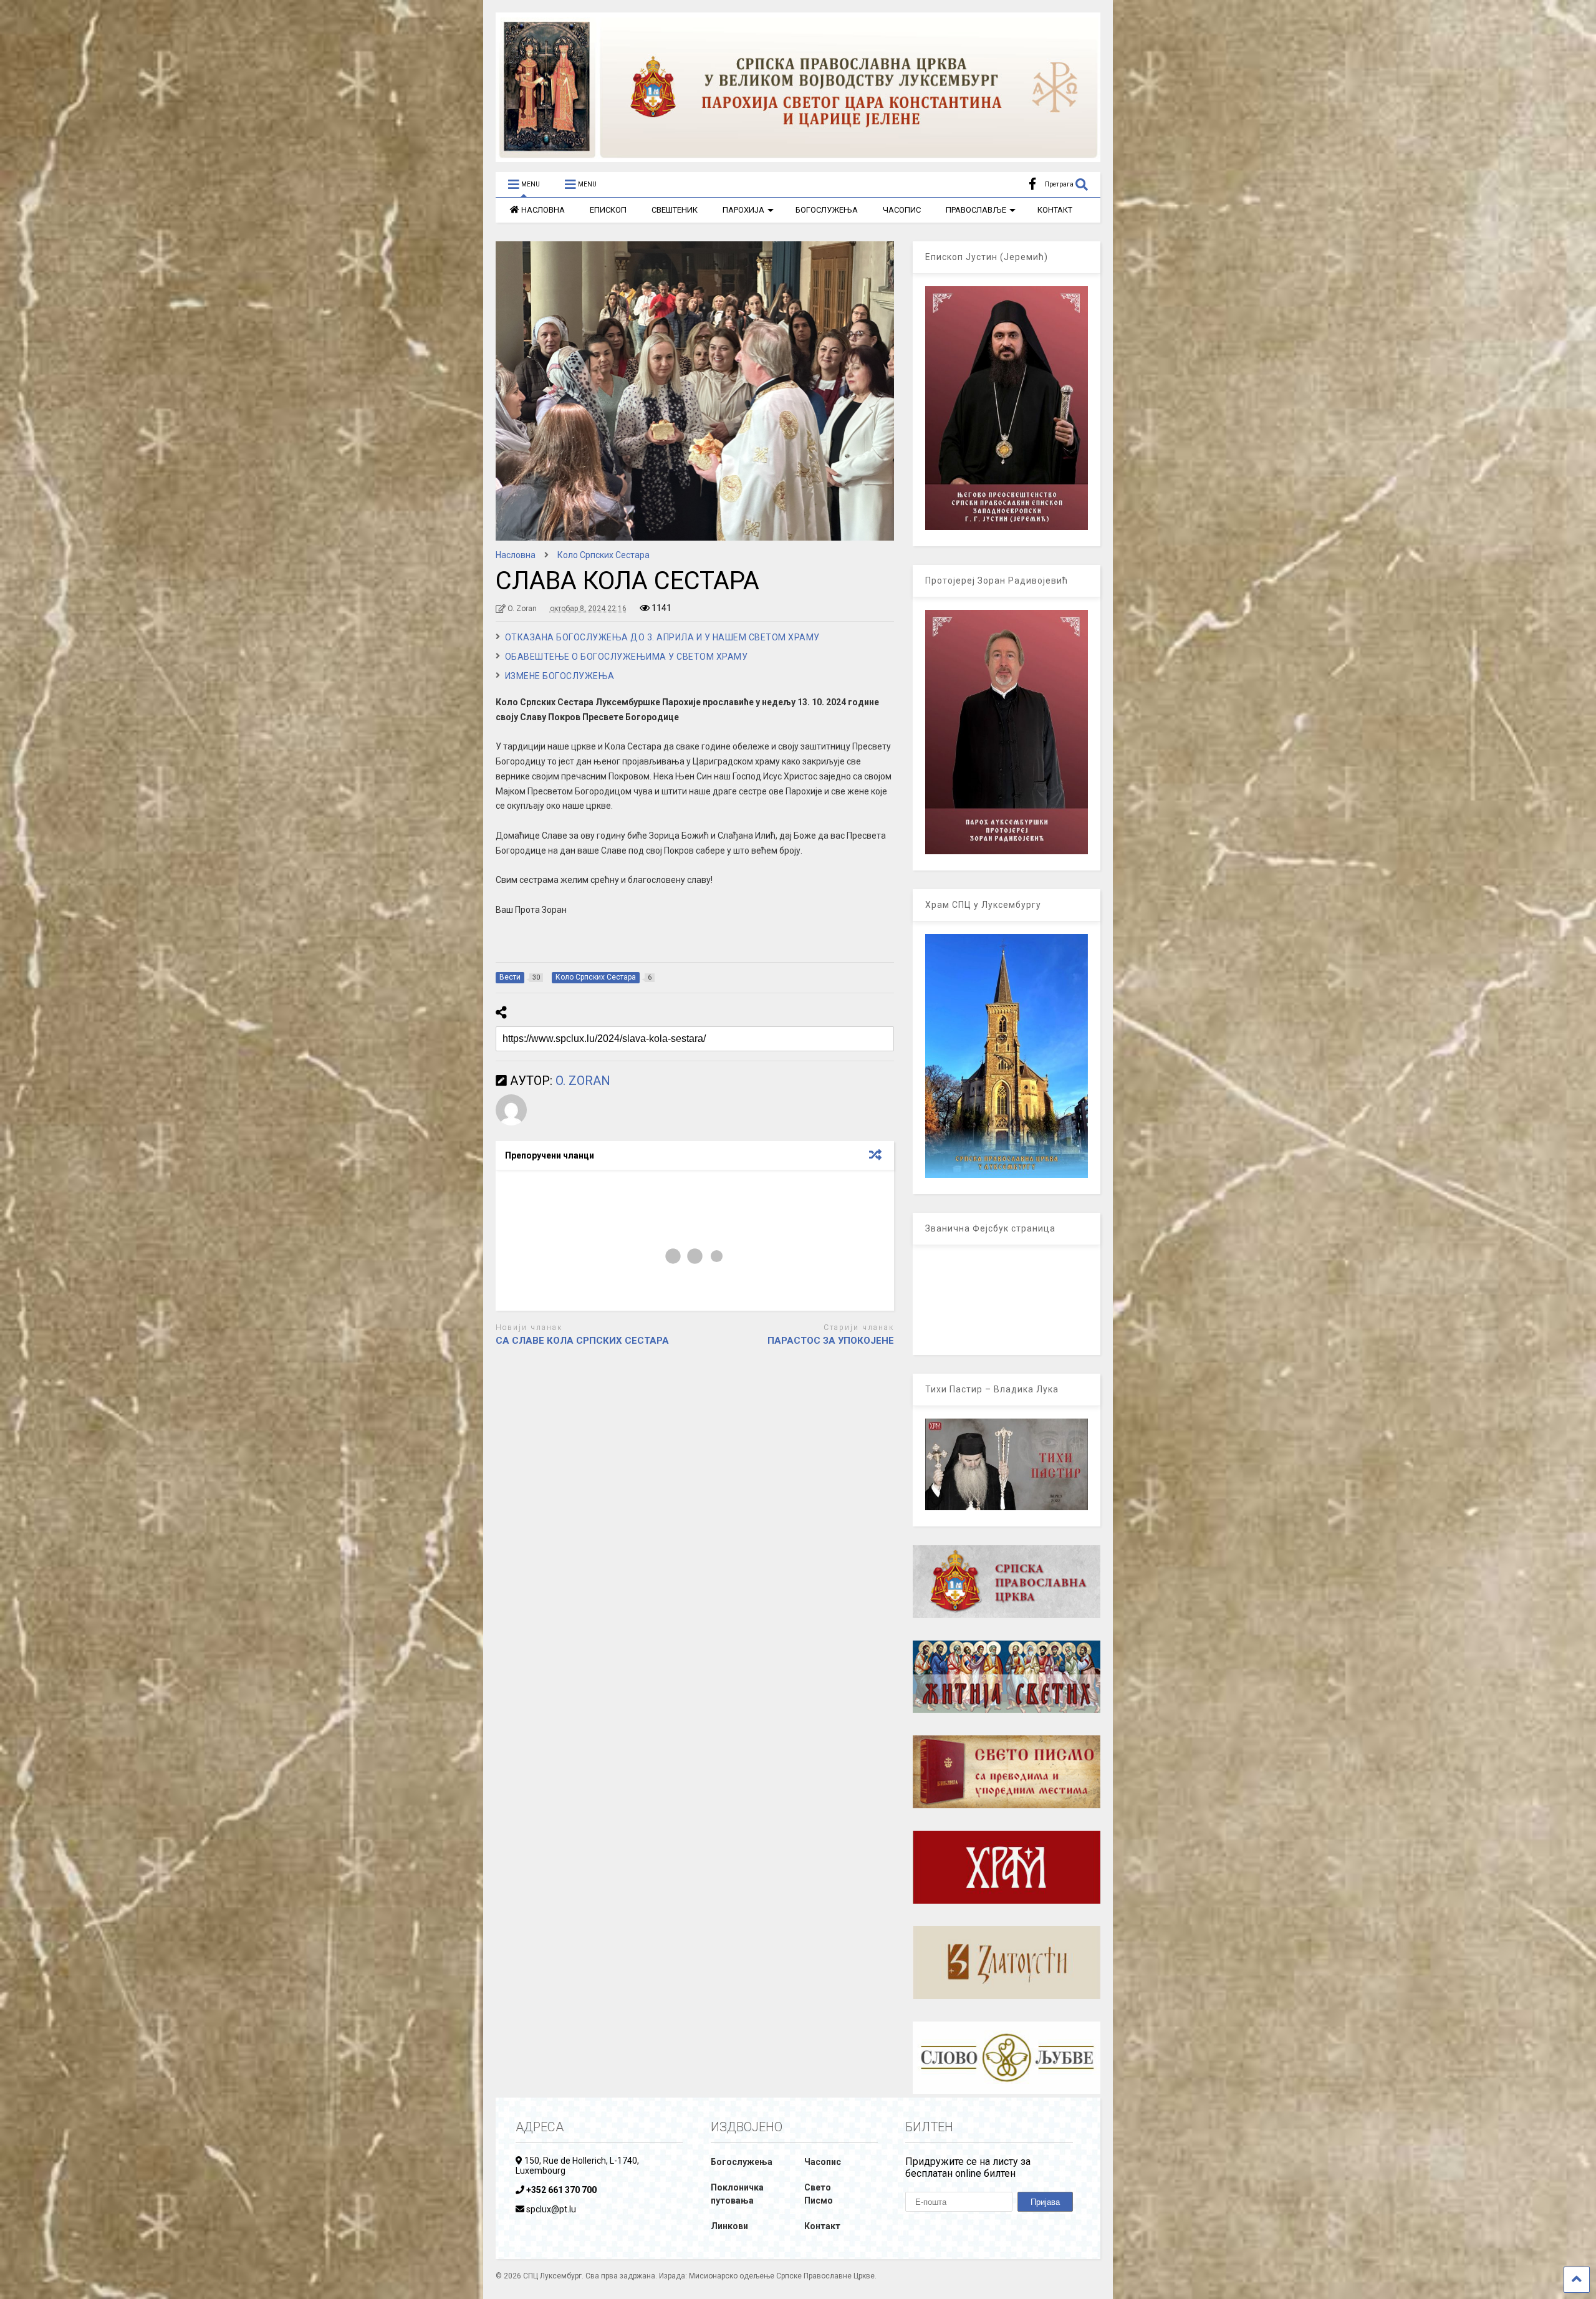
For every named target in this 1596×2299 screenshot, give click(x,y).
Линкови (729, 2226)
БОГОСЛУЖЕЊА (827, 210)
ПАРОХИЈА (743, 210)
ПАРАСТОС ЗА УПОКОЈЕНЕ (831, 1341)
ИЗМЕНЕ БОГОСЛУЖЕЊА (560, 676)
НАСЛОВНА (543, 210)
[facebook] (1032, 184)
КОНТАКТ (1055, 210)
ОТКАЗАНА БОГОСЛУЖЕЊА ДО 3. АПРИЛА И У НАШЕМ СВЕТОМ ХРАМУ (662, 637)
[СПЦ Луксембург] (798, 157)
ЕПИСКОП (608, 210)
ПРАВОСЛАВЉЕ (976, 210)
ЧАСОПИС (902, 210)
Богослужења (742, 2162)
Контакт (822, 2226)
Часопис (823, 2162)
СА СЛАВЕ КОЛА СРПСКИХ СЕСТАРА (582, 1341)
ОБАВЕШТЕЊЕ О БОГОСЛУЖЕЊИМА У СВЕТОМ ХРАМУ (627, 657)
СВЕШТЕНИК (675, 210)
